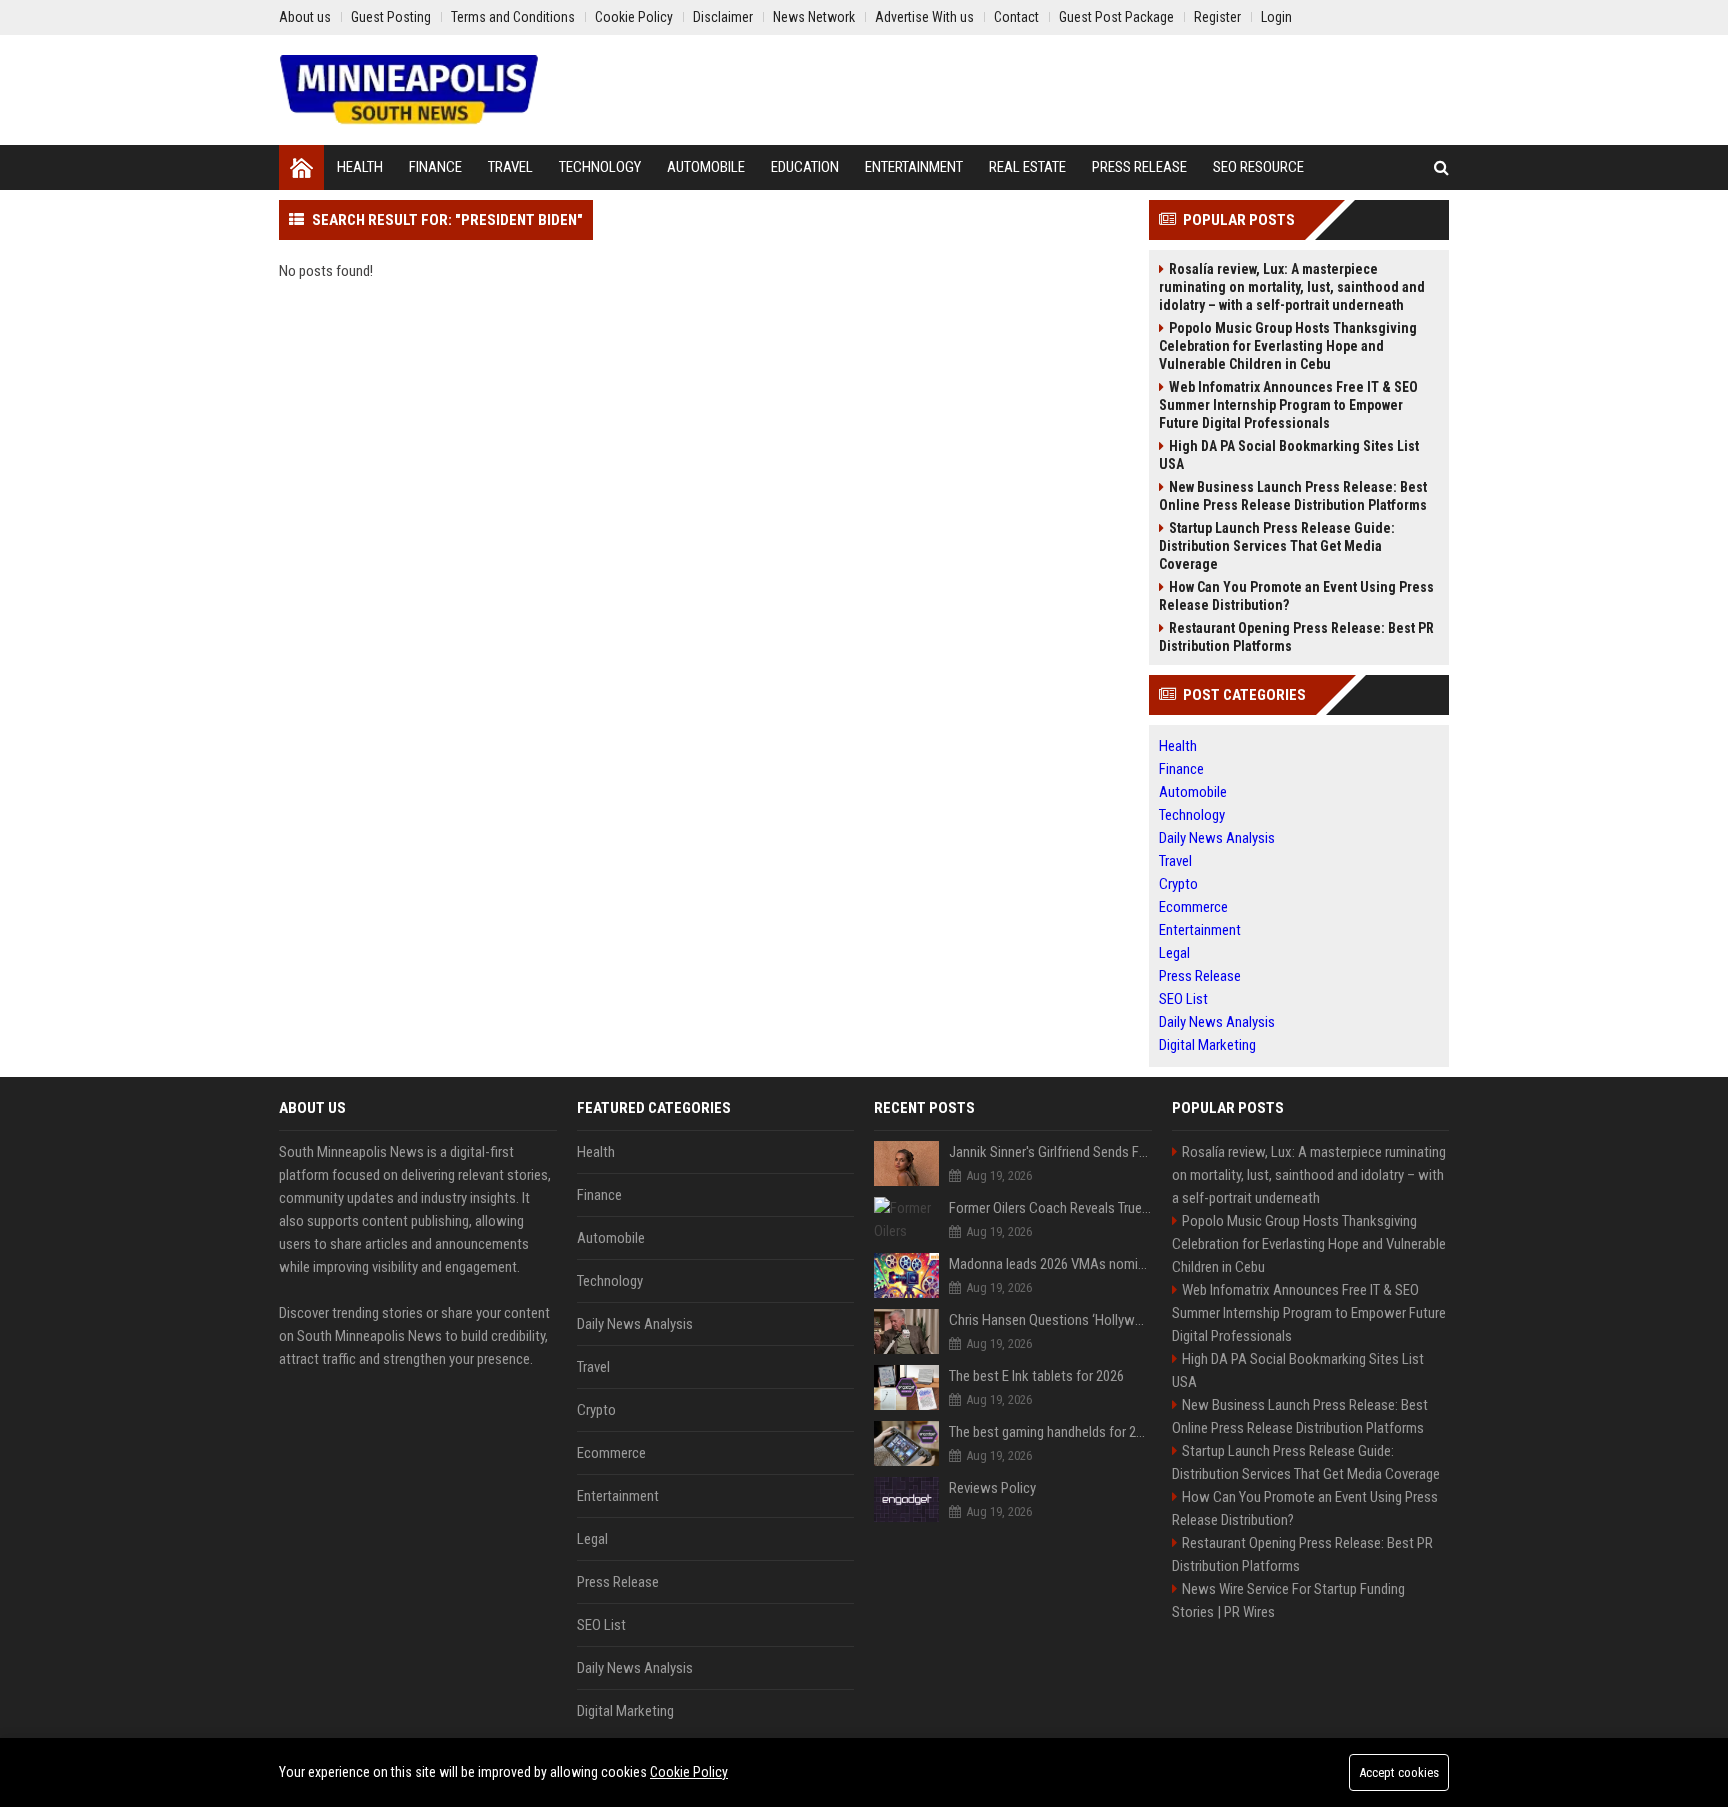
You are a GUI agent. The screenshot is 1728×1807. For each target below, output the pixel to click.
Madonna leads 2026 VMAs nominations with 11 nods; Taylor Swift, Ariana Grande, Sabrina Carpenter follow (1050, 1264)
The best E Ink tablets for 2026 (1036, 1376)
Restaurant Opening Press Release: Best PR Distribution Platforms (1296, 637)
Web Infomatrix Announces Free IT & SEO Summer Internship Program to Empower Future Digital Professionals (1288, 405)
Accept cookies (1399, 1772)
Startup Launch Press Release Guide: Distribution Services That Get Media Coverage (1277, 546)
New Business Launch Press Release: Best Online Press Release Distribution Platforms (1293, 496)
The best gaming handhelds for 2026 (1050, 1432)
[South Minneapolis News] (409, 90)
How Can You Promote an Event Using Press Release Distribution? (1296, 596)
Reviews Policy (992, 1488)
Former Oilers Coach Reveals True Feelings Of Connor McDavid (1050, 1208)
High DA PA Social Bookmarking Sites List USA (1289, 455)
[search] (1441, 167)
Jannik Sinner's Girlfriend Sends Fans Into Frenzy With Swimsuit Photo (1050, 1152)
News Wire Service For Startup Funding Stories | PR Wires (1288, 1600)
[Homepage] (301, 167)
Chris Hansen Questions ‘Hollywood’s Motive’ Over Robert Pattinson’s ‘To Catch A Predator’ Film (1050, 1320)
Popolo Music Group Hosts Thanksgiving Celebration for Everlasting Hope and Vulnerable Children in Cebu (1288, 346)
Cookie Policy (689, 1772)
